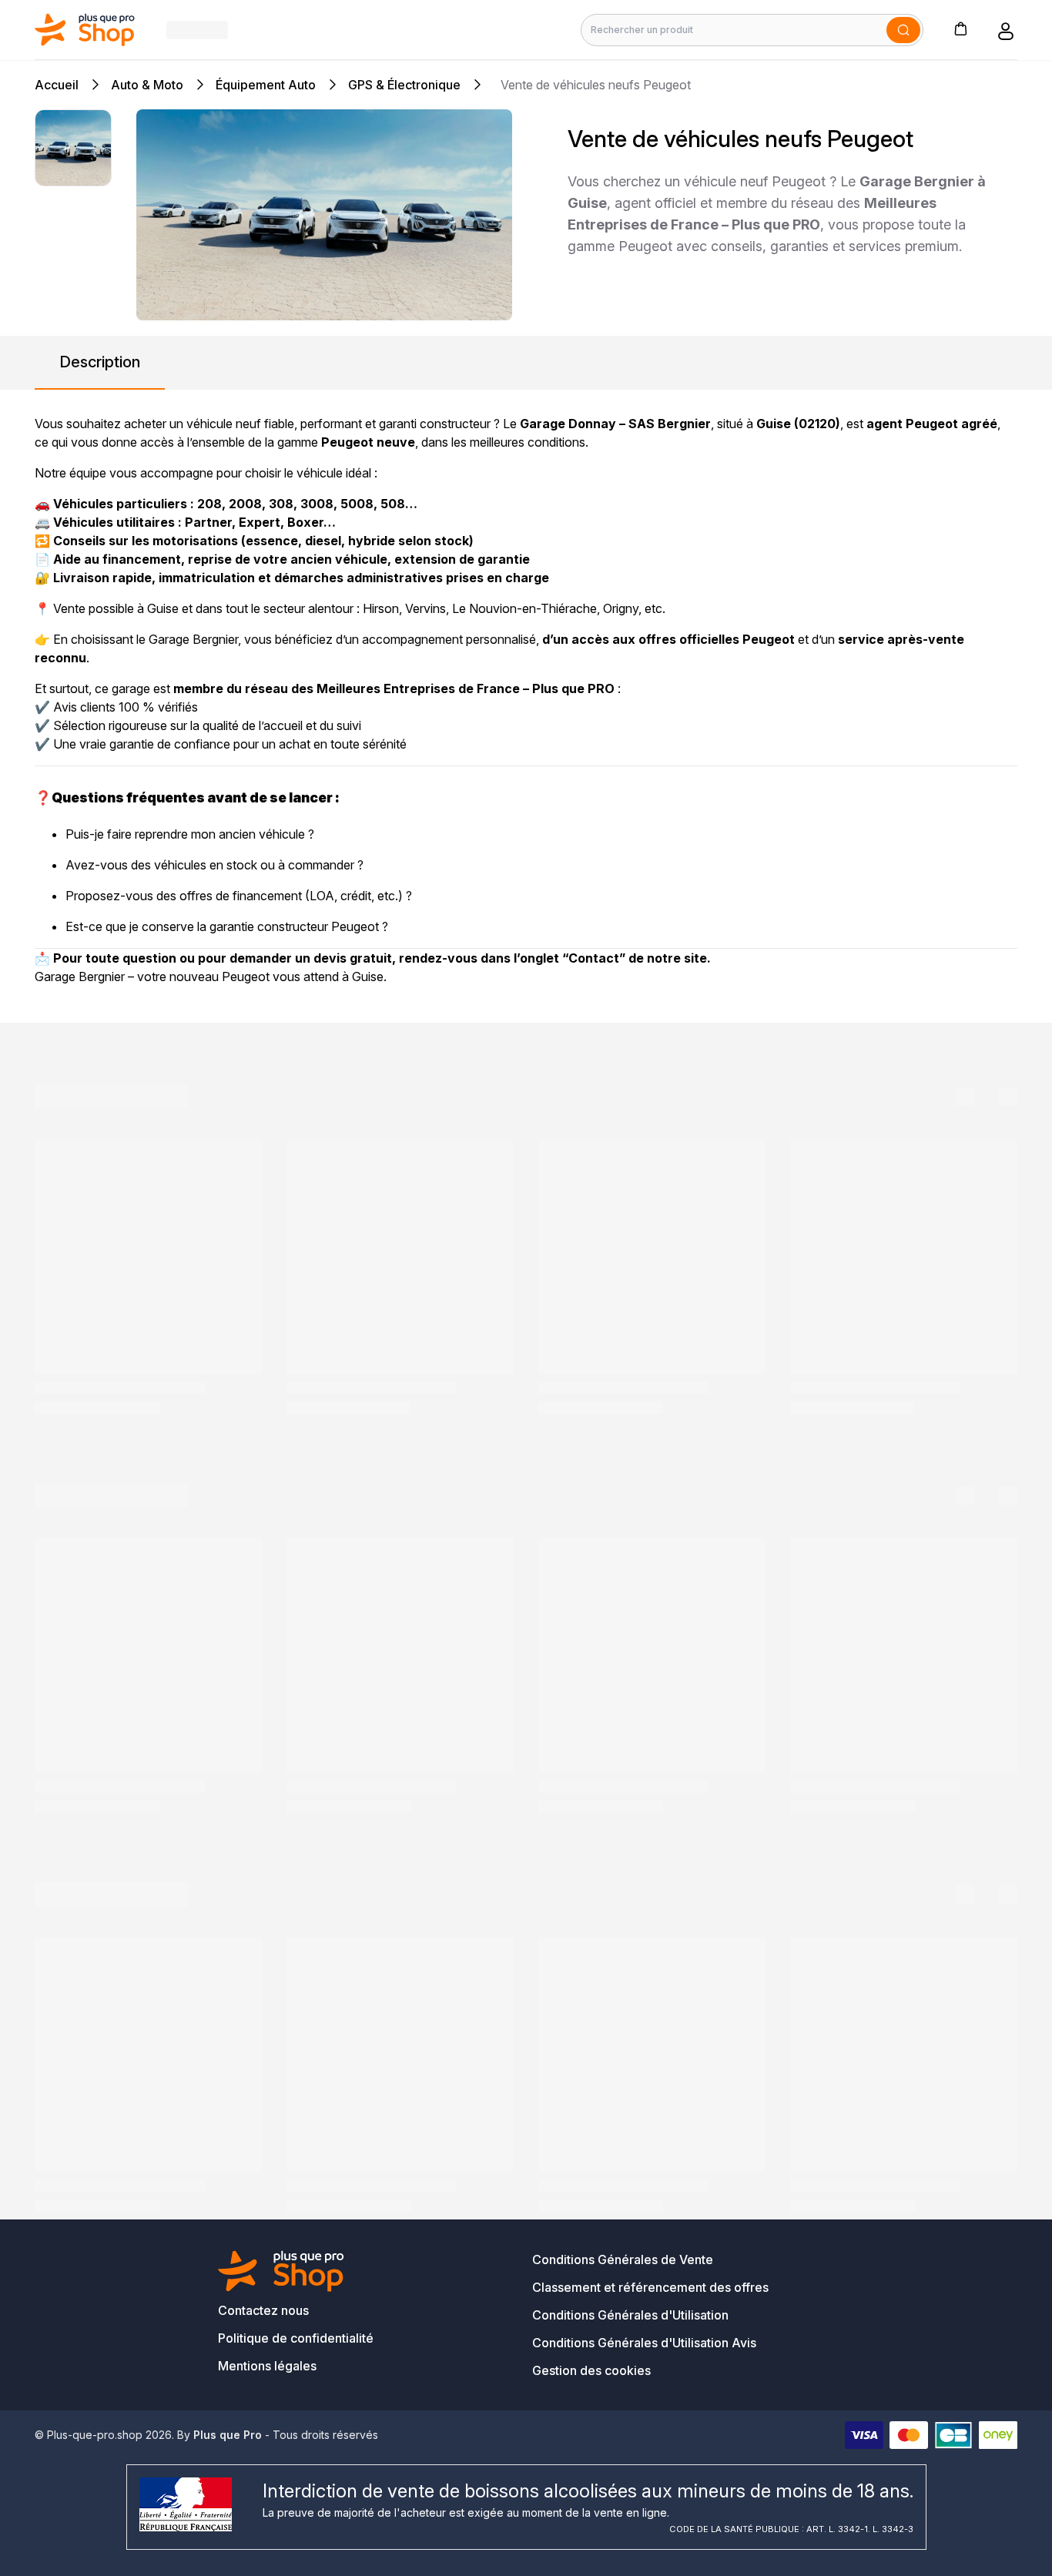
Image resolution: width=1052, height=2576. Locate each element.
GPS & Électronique (404, 85)
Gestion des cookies (591, 2370)
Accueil (57, 85)
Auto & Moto (147, 85)
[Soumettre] (903, 30)
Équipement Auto (266, 85)
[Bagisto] (85, 30)
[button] (960, 28)
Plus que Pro (228, 2435)
